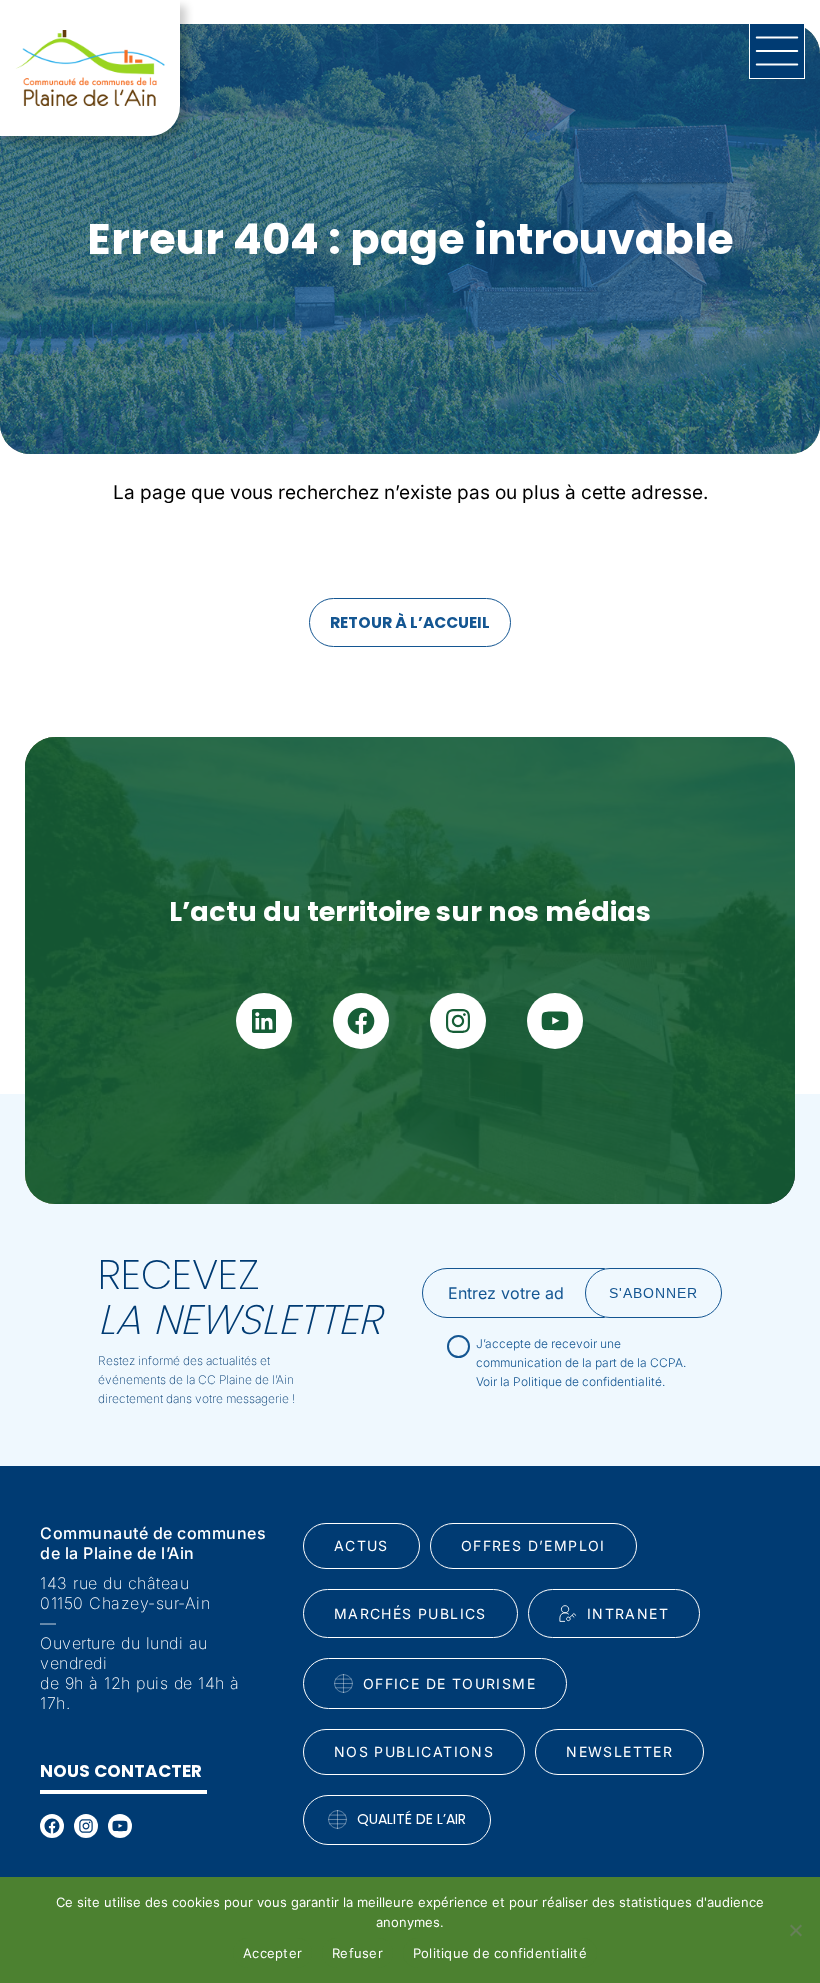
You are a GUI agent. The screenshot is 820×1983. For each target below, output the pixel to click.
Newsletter (619, 1751)
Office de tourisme (449, 1683)
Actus (361, 1545)
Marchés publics (410, 1613)
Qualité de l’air (411, 1819)
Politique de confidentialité (500, 1953)
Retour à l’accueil (410, 622)
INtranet (628, 1613)
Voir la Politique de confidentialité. (570, 1381)
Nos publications (414, 1751)
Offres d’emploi (533, 1545)
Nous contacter (121, 1771)
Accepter (272, 1953)
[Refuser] (795, 1930)
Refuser (357, 1953)
